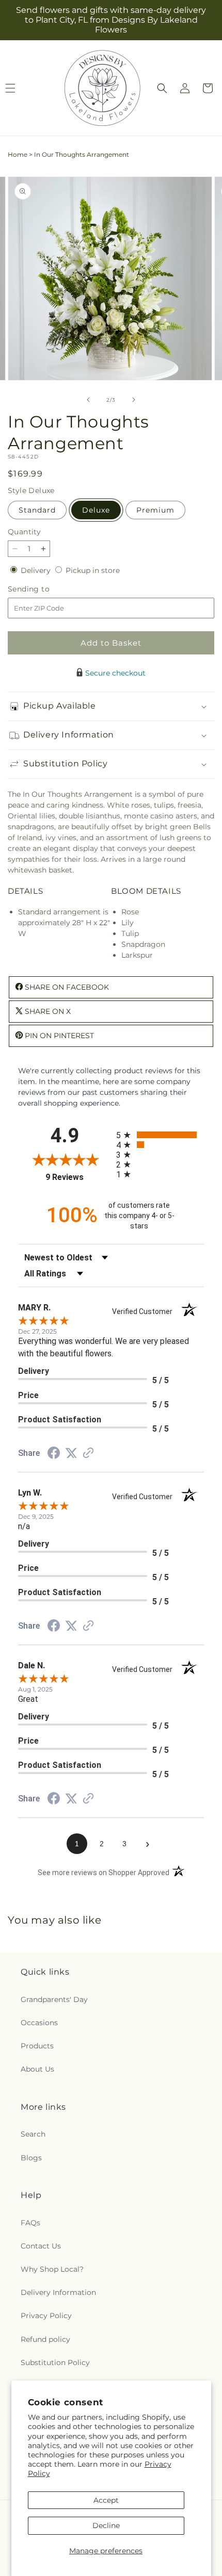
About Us (37, 2069)
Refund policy (45, 2339)
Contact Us (41, 2246)
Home (18, 154)
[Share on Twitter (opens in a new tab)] (71, 1453)
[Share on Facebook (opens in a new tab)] (54, 1454)
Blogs (31, 2158)
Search (33, 2134)
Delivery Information (58, 2292)
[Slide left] (88, 400)
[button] (162, 88)
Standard (37, 510)
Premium (155, 510)
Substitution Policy (55, 2362)
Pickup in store (93, 570)
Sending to (44, 589)
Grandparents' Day (54, 1999)
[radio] (160, 1135)
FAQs (30, 2223)
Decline (106, 2525)
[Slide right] (134, 400)
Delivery (37, 570)
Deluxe (96, 510)
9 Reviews (78, 1177)
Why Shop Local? (52, 2269)
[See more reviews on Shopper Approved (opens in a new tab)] (88, 1454)
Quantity (24, 532)
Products (37, 2046)
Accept (106, 2500)
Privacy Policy (46, 2316)
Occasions (39, 2023)
